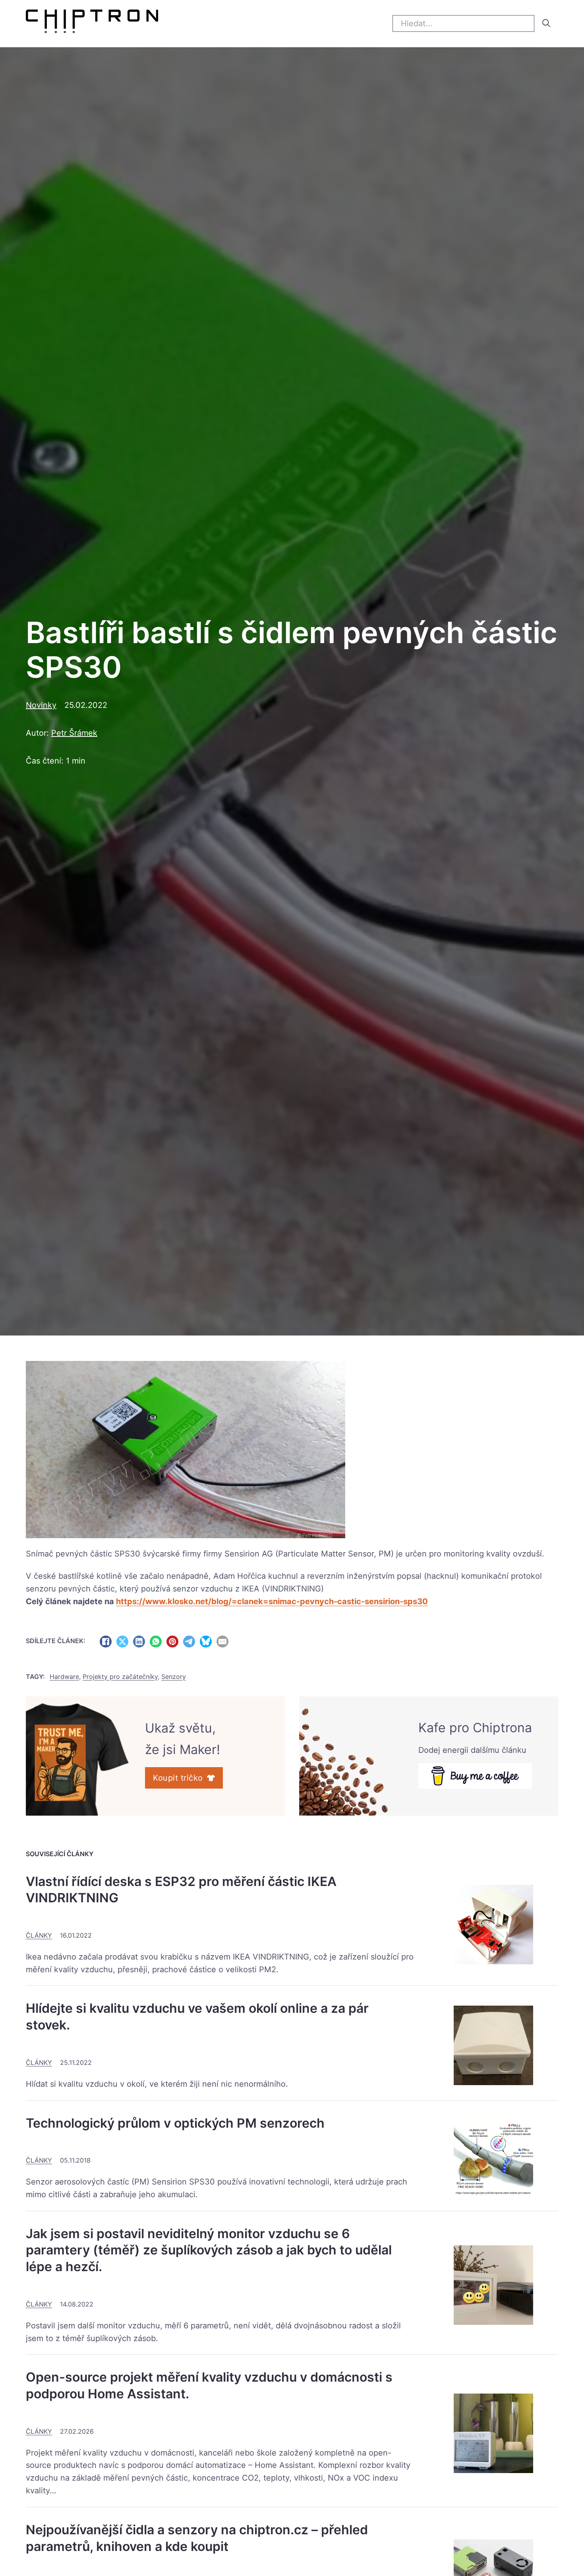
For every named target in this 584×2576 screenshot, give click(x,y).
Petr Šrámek (74, 733)
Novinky (41, 705)
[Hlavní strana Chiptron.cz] (92, 23)
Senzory (174, 1677)
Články (39, 1935)
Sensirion (242, 1554)
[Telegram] (189, 1642)
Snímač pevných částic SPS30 (83, 1554)
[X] (122, 1642)
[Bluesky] (206, 1642)
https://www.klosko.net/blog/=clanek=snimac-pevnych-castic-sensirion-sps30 (272, 1601)
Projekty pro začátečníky (120, 1677)
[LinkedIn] (139, 1642)
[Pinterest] (172, 1642)
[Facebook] (106, 1642)
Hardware (64, 1677)
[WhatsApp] (156, 1642)
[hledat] (546, 23)
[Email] (222, 1642)
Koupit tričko (178, 1778)
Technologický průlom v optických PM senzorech (175, 2123)
